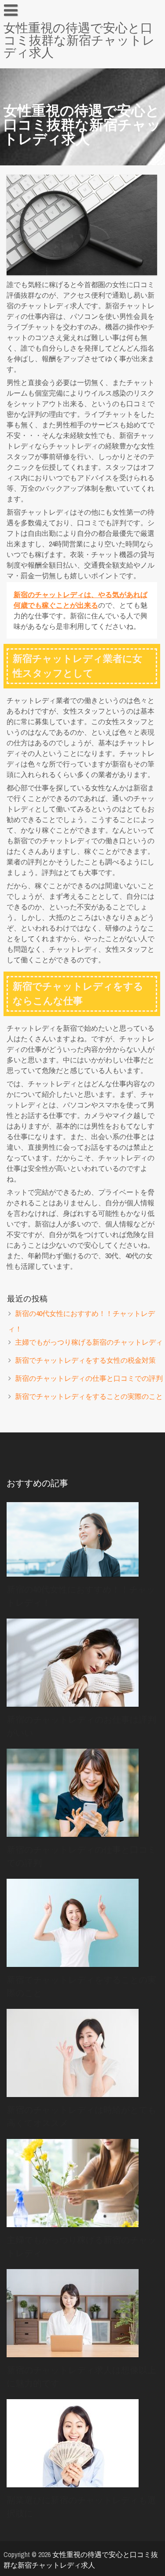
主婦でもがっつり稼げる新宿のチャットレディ (89, 1342)
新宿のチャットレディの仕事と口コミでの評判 (89, 1378)
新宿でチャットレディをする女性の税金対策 (85, 1360)
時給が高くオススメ (40, 67)
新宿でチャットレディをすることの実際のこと (89, 1396)
